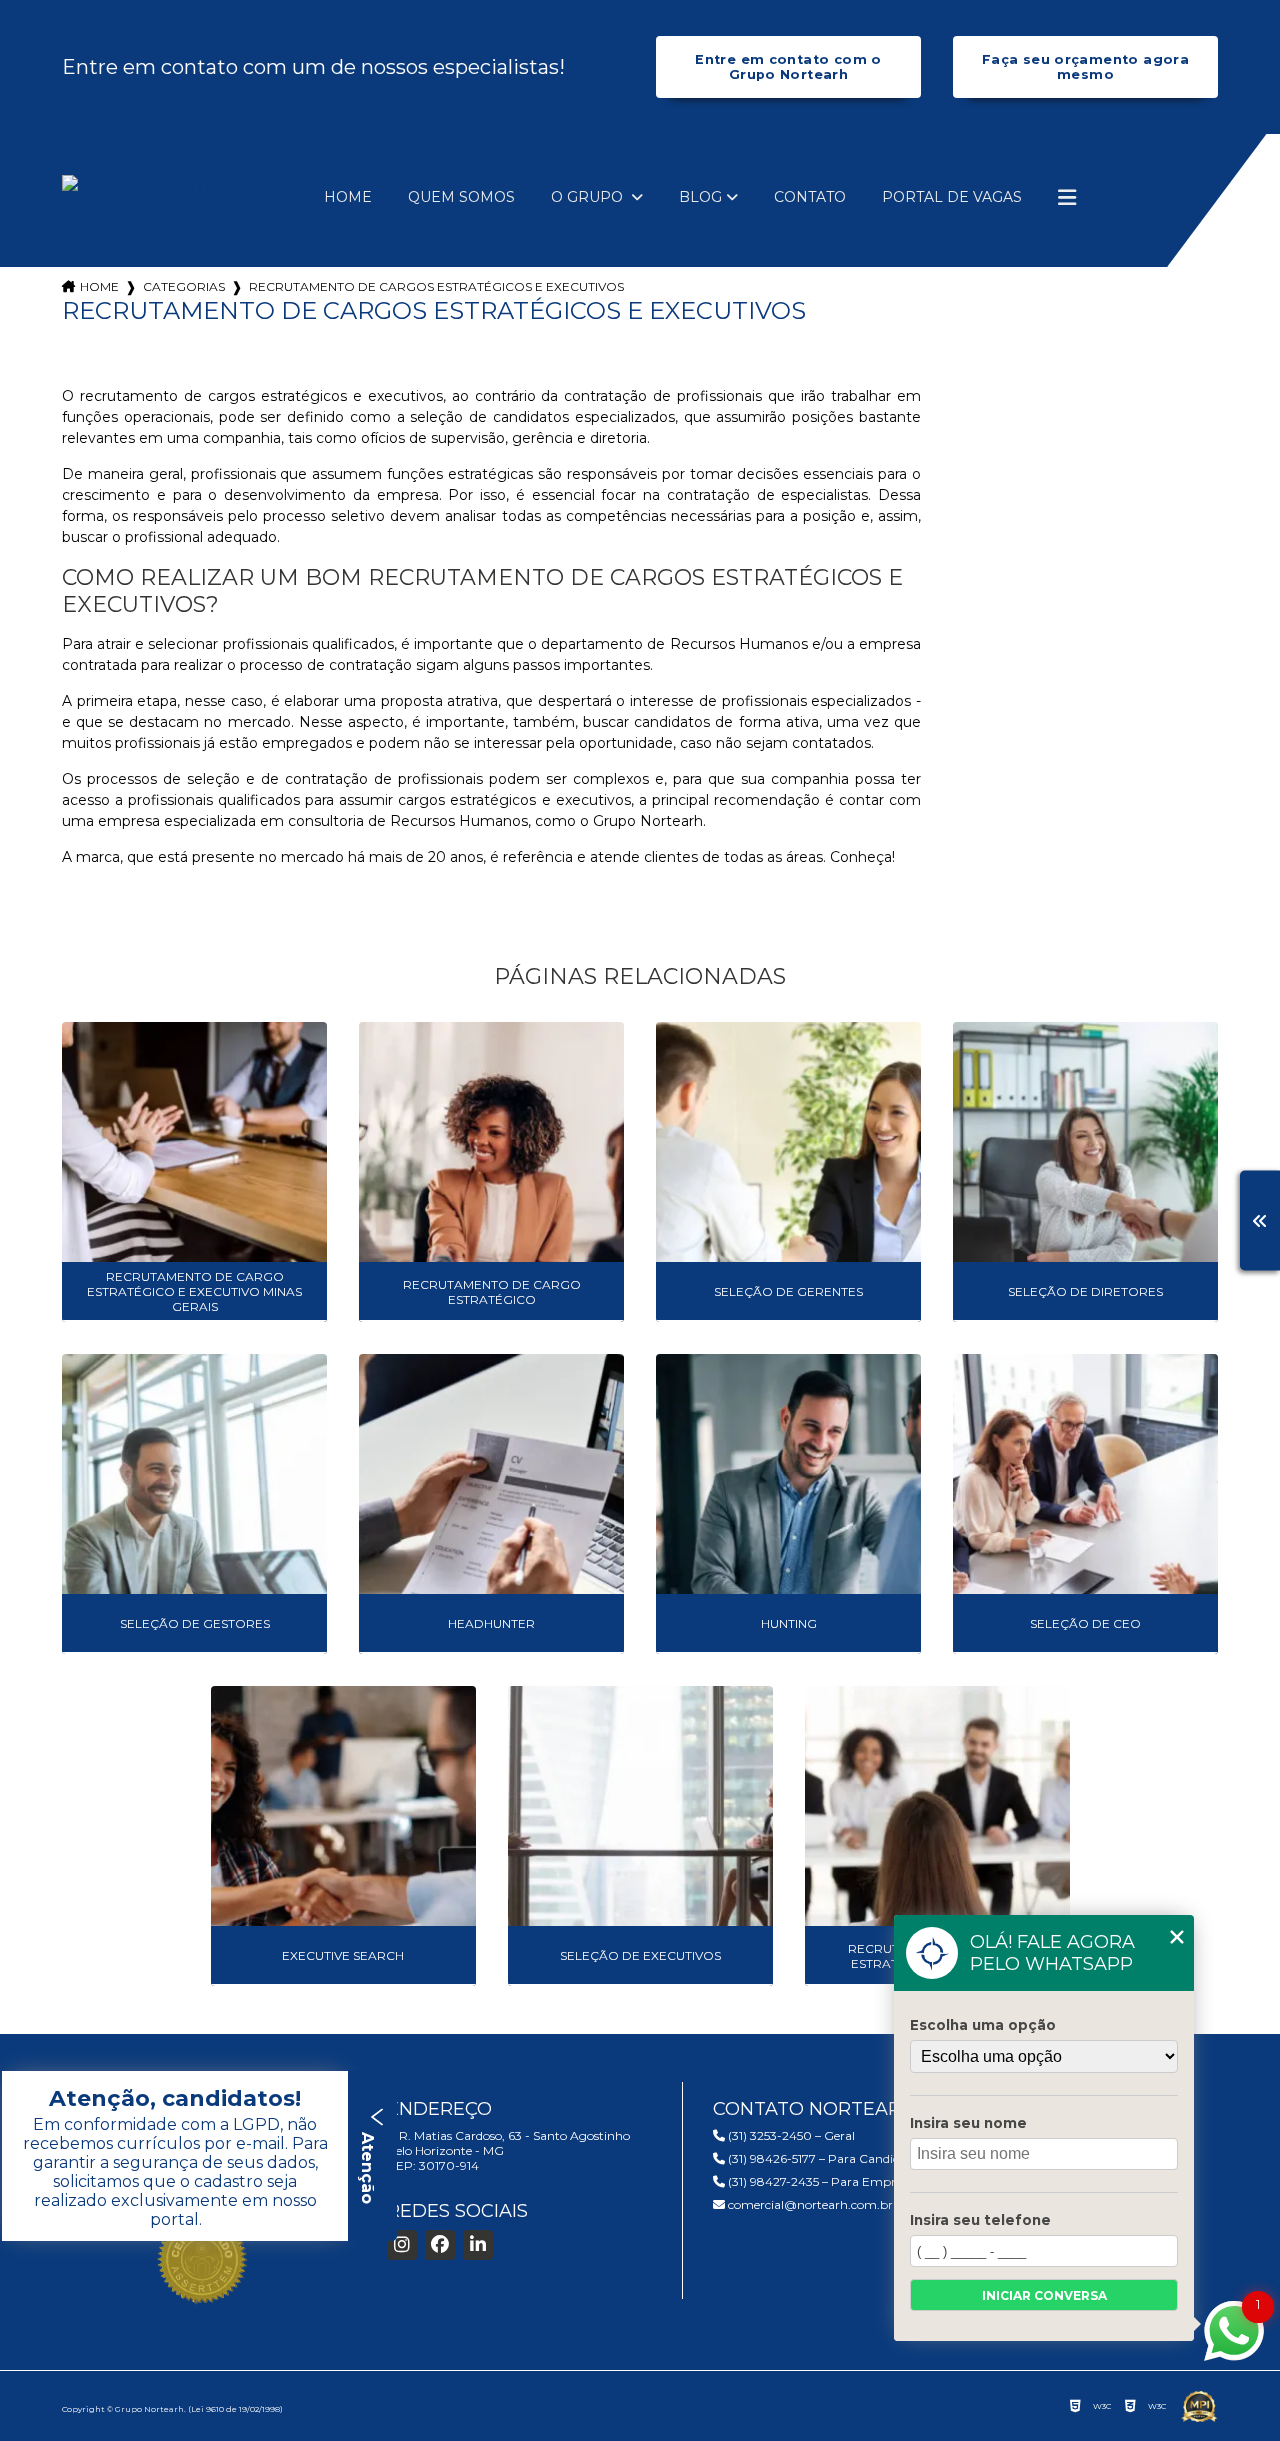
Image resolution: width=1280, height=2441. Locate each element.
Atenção (367, 2165)
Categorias (184, 286)
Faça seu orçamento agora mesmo (1085, 67)
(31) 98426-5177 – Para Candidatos (824, 2158)
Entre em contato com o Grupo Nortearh (788, 67)
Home (348, 197)
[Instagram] (402, 2245)
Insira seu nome (968, 2123)
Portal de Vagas (952, 197)
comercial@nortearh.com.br (809, 2204)
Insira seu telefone (980, 2220)
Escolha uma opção (983, 2025)
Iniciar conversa (1044, 2295)
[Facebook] (440, 2245)
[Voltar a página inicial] (135, 184)
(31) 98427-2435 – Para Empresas (822, 2181)
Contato (810, 197)
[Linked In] (478, 2245)
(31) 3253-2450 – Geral (790, 2135)
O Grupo (589, 197)
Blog (700, 197)
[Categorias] (1067, 198)
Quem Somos (461, 197)
